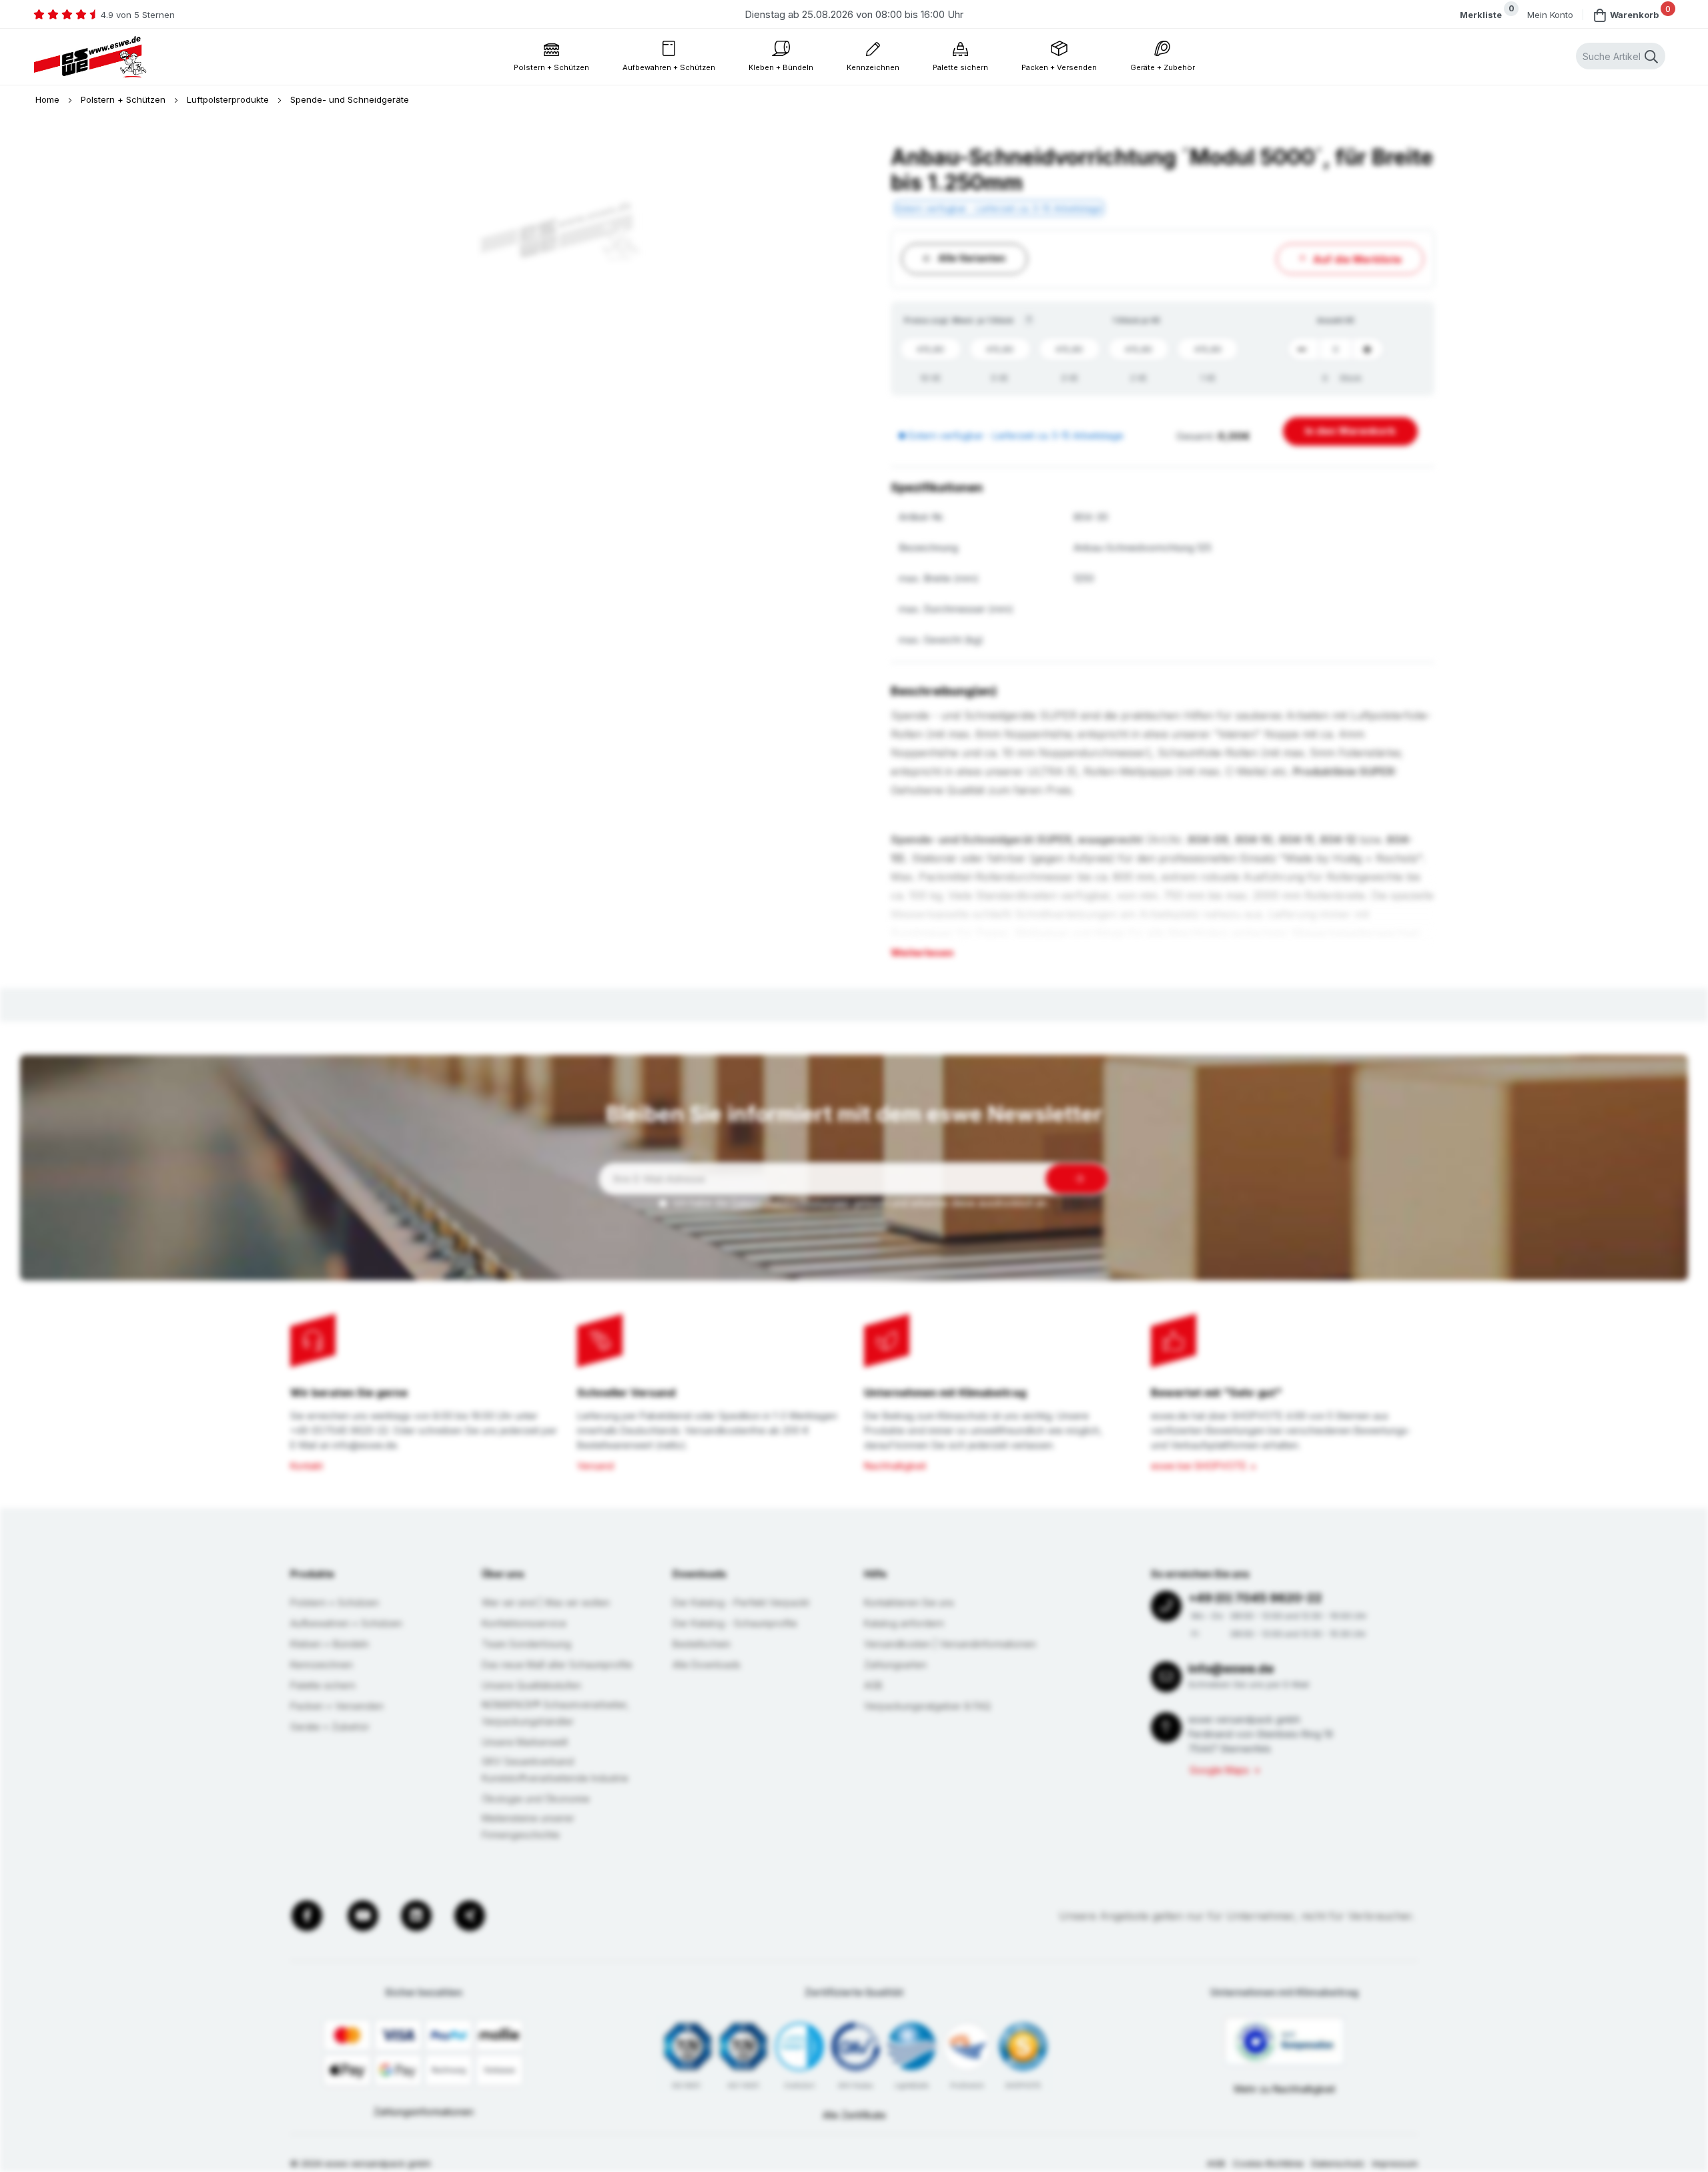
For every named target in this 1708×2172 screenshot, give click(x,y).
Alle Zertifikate (854, 2115)
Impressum (1395, 2163)
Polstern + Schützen (124, 99)
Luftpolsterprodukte (229, 99)
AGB (1216, 2163)
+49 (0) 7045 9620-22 (1255, 1598)
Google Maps (1219, 1770)
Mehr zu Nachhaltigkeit (1285, 2089)
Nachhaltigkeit (895, 1466)
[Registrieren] (1077, 1179)
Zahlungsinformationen (424, 2112)
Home (49, 99)
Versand (595, 1466)
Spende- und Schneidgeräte (350, 99)
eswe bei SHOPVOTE (1199, 1466)
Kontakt (307, 1466)
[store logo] (90, 57)
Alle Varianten (972, 258)
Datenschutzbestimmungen (791, 1203)
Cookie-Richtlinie (1268, 2163)
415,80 (930, 349)
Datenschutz (1338, 2163)
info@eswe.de (1231, 1669)
